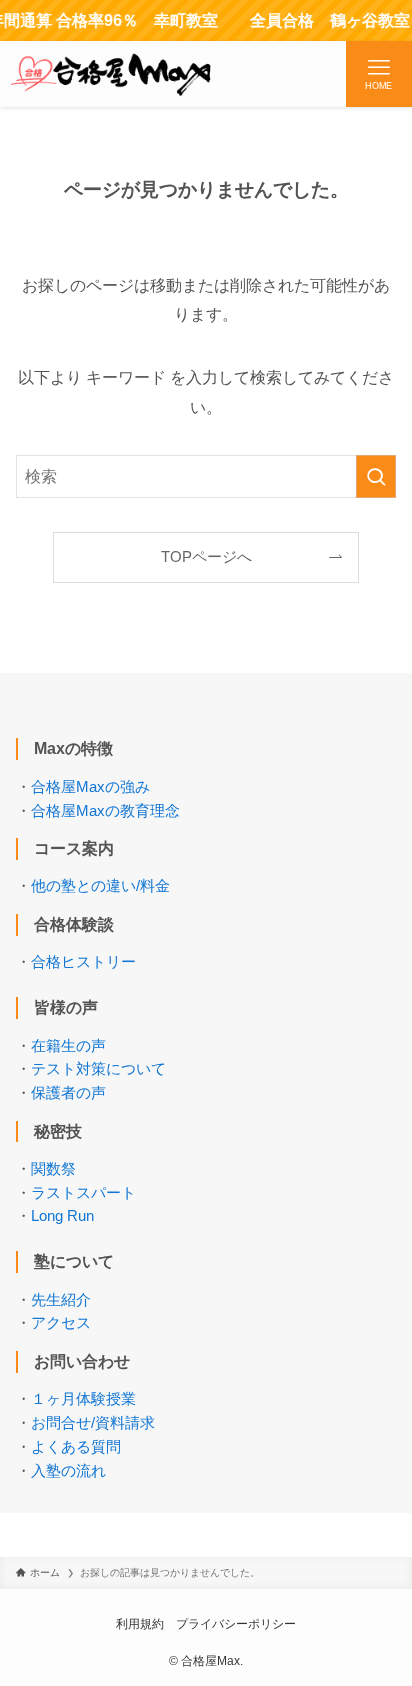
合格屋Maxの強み (90, 787)
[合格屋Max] (111, 74)
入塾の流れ (68, 1471)
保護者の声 (68, 1093)
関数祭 (53, 1169)
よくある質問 (76, 1447)
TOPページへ (206, 557)
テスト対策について (98, 1069)
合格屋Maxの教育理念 (105, 811)
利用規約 (140, 1624)
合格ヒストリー (83, 962)
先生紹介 (61, 1300)
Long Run (62, 1216)
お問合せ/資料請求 (93, 1423)
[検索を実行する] (376, 476)
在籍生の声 (68, 1046)
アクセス (61, 1323)
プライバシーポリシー (236, 1624)
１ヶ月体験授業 (83, 1399)
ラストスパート (83, 1193)
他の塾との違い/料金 (100, 886)
